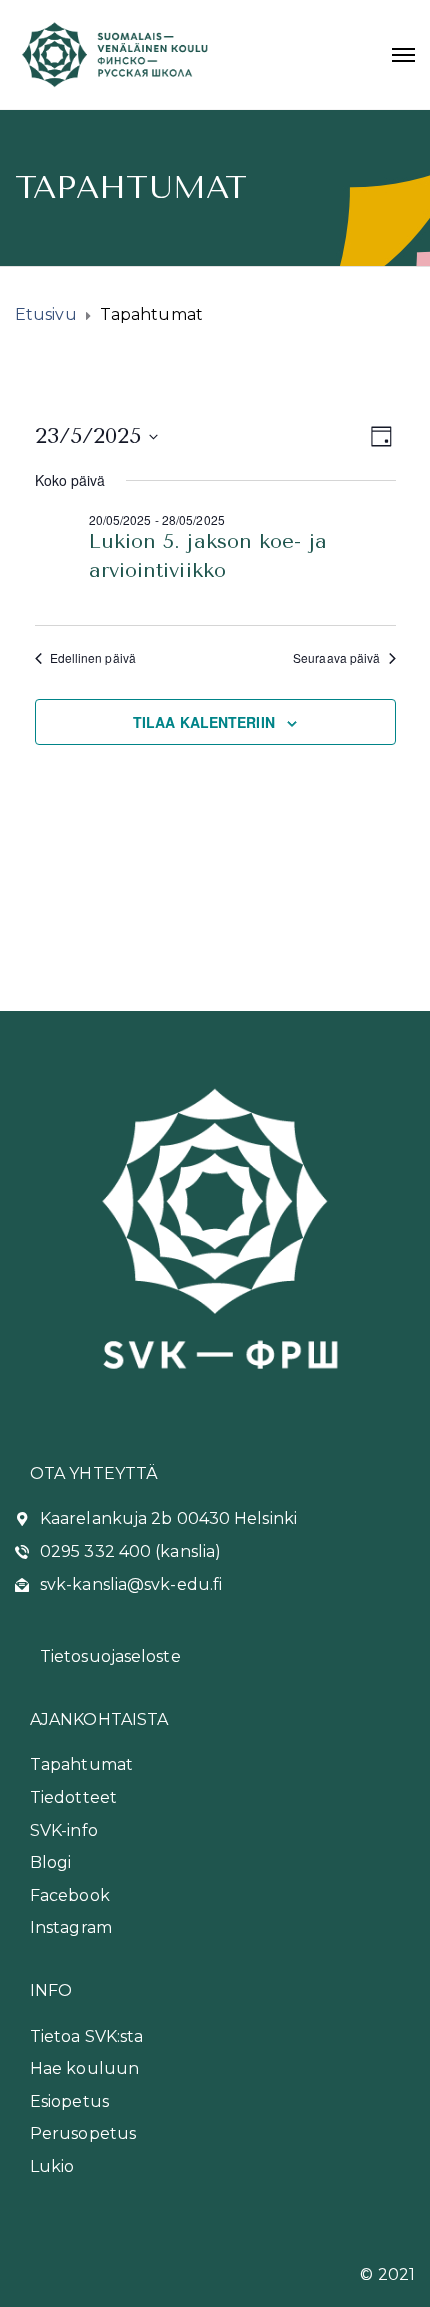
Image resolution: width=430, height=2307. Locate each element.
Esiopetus (69, 2101)
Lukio (52, 2166)
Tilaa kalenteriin (204, 722)
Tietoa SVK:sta (86, 2036)
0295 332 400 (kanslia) (130, 1551)
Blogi (51, 1862)
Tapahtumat (81, 1764)
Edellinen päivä (93, 658)
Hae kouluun (84, 2068)
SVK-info (64, 1830)
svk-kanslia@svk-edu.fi (131, 1584)
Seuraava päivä (336, 658)
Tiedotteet (73, 1797)
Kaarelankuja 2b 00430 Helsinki (168, 1518)
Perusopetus (83, 2133)
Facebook (70, 1895)
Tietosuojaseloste (110, 1656)
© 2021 (387, 2274)
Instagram (71, 1927)
